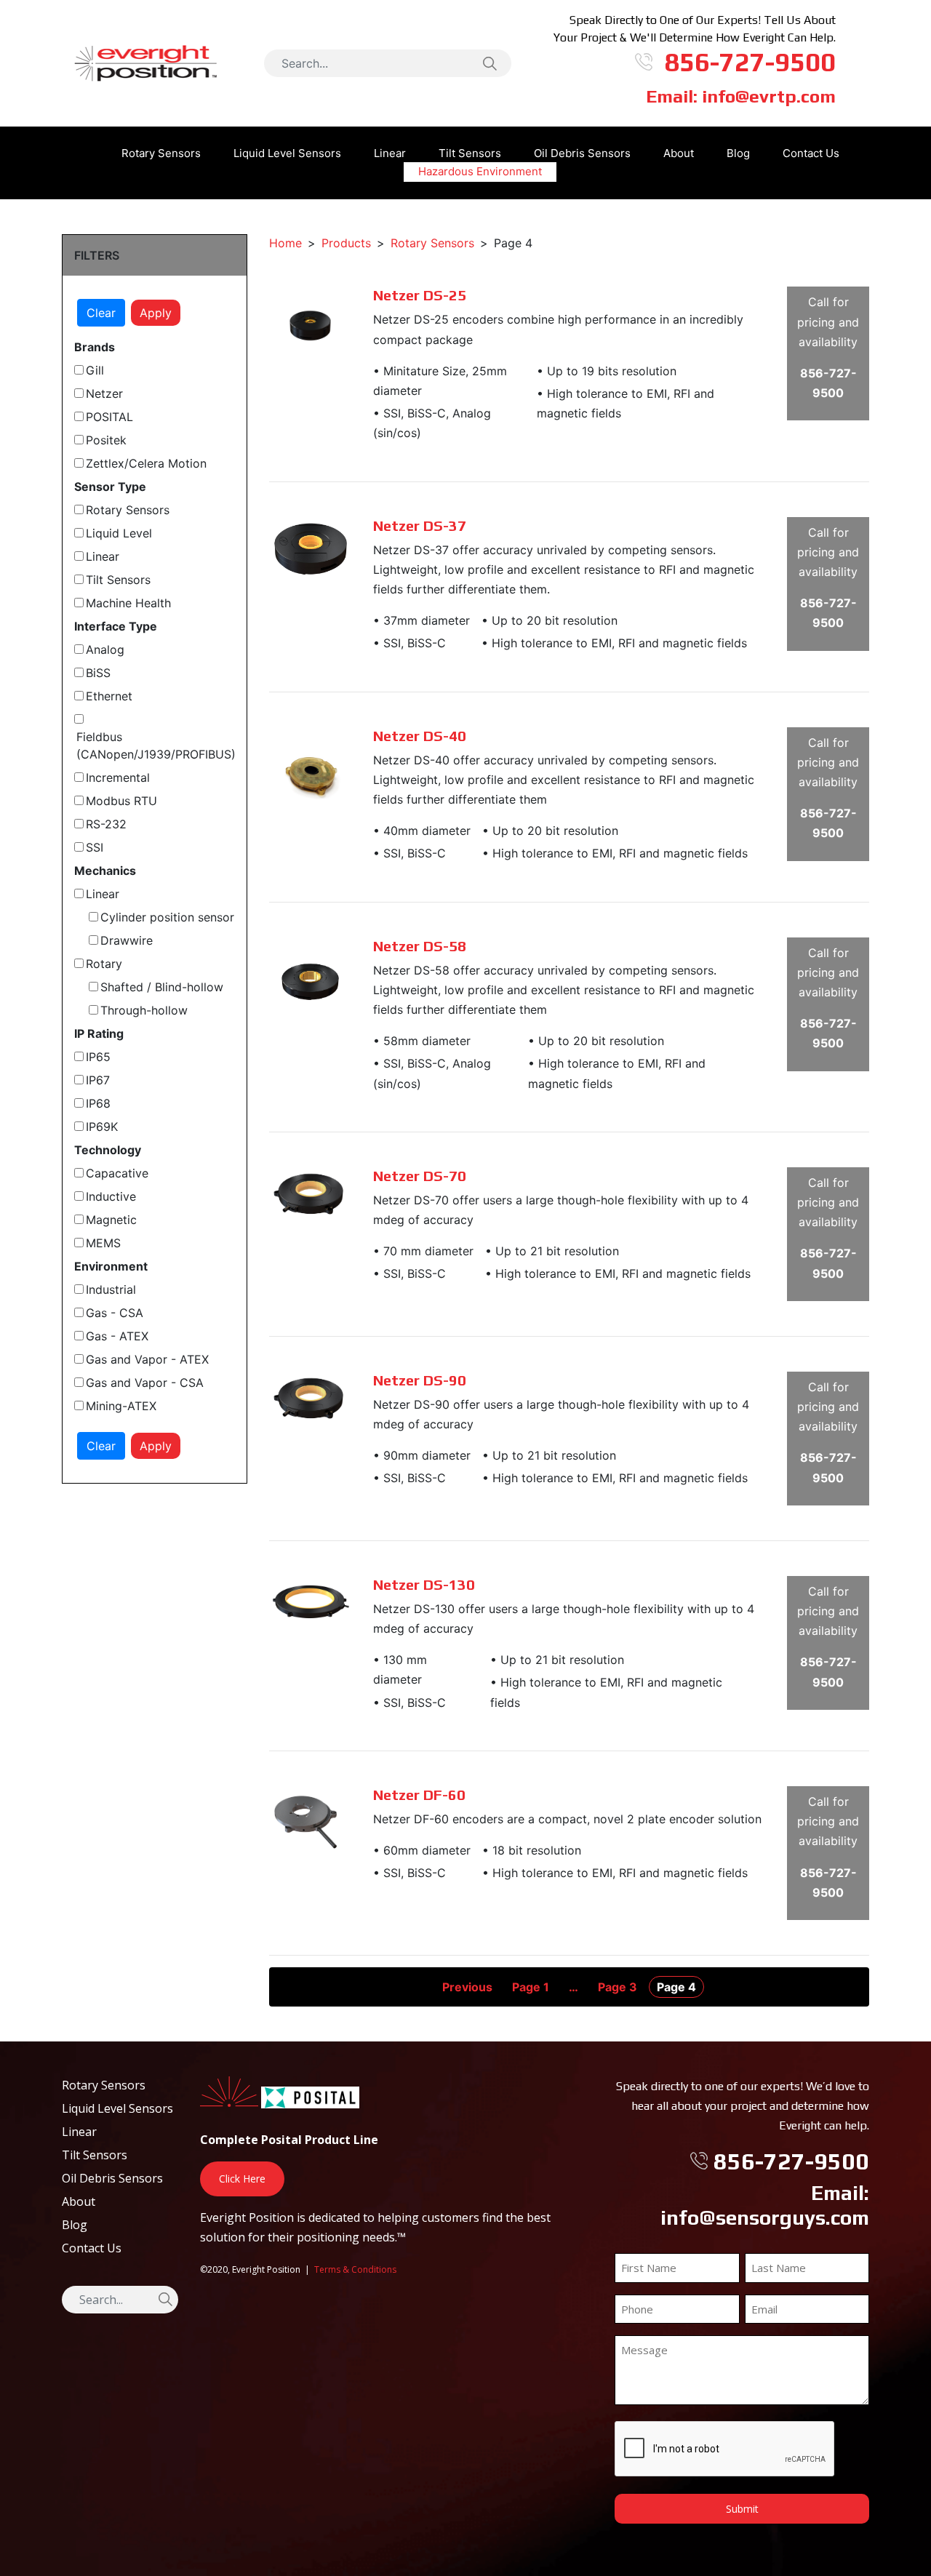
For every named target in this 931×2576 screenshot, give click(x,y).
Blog (738, 153)
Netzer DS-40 (420, 736)
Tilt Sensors (118, 580)
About (679, 153)
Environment (111, 1266)
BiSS (98, 673)
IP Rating (99, 1033)
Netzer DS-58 (420, 946)
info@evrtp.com (769, 96)
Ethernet (109, 696)
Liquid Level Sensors (287, 153)
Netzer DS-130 (424, 1584)
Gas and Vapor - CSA (145, 1383)
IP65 (98, 1057)
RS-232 (106, 824)
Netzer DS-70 (420, 1176)
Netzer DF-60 (419, 1795)
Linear (390, 153)
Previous (467, 1987)
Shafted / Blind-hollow (162, 987)
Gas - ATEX (117, 1336)
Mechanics (105, 871)
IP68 (98, 1103)
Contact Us (811, 153)
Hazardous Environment (480, 171)
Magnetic (111, 1220)
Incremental (118, 777)
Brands (95, 347)
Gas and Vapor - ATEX (147, 1359)
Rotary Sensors (161, 153)
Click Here (242, 2179)
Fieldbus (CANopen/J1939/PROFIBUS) (156, 745)
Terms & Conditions (355, 2269)
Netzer (104, 393)
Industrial (111, 1289)
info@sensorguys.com (765, 2217)
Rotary (104, 964)
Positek (106, 440)
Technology (108, 1150)
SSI (95, 847)
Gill (95, 370)
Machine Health (128, 603)
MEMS (103, 1243)
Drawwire (127, 940)
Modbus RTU (121, 801)
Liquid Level (119, 533)
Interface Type (116, 626)
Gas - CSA (115, 1313)
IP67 (98, 1080)
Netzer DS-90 (420, 1380)
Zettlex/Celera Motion (146, 463)
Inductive (111, 1196)
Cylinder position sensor (167, 917)
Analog (105, 649)
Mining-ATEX (121, 1406)
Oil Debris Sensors (582, 153)
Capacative (117, 1173)
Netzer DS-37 (420, 525)
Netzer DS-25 (420, 295)
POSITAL (109, 417)
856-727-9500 (750, 62)
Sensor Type (110, 487)
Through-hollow (144, 1010)
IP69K (102, 1127)
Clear (101, 313)
